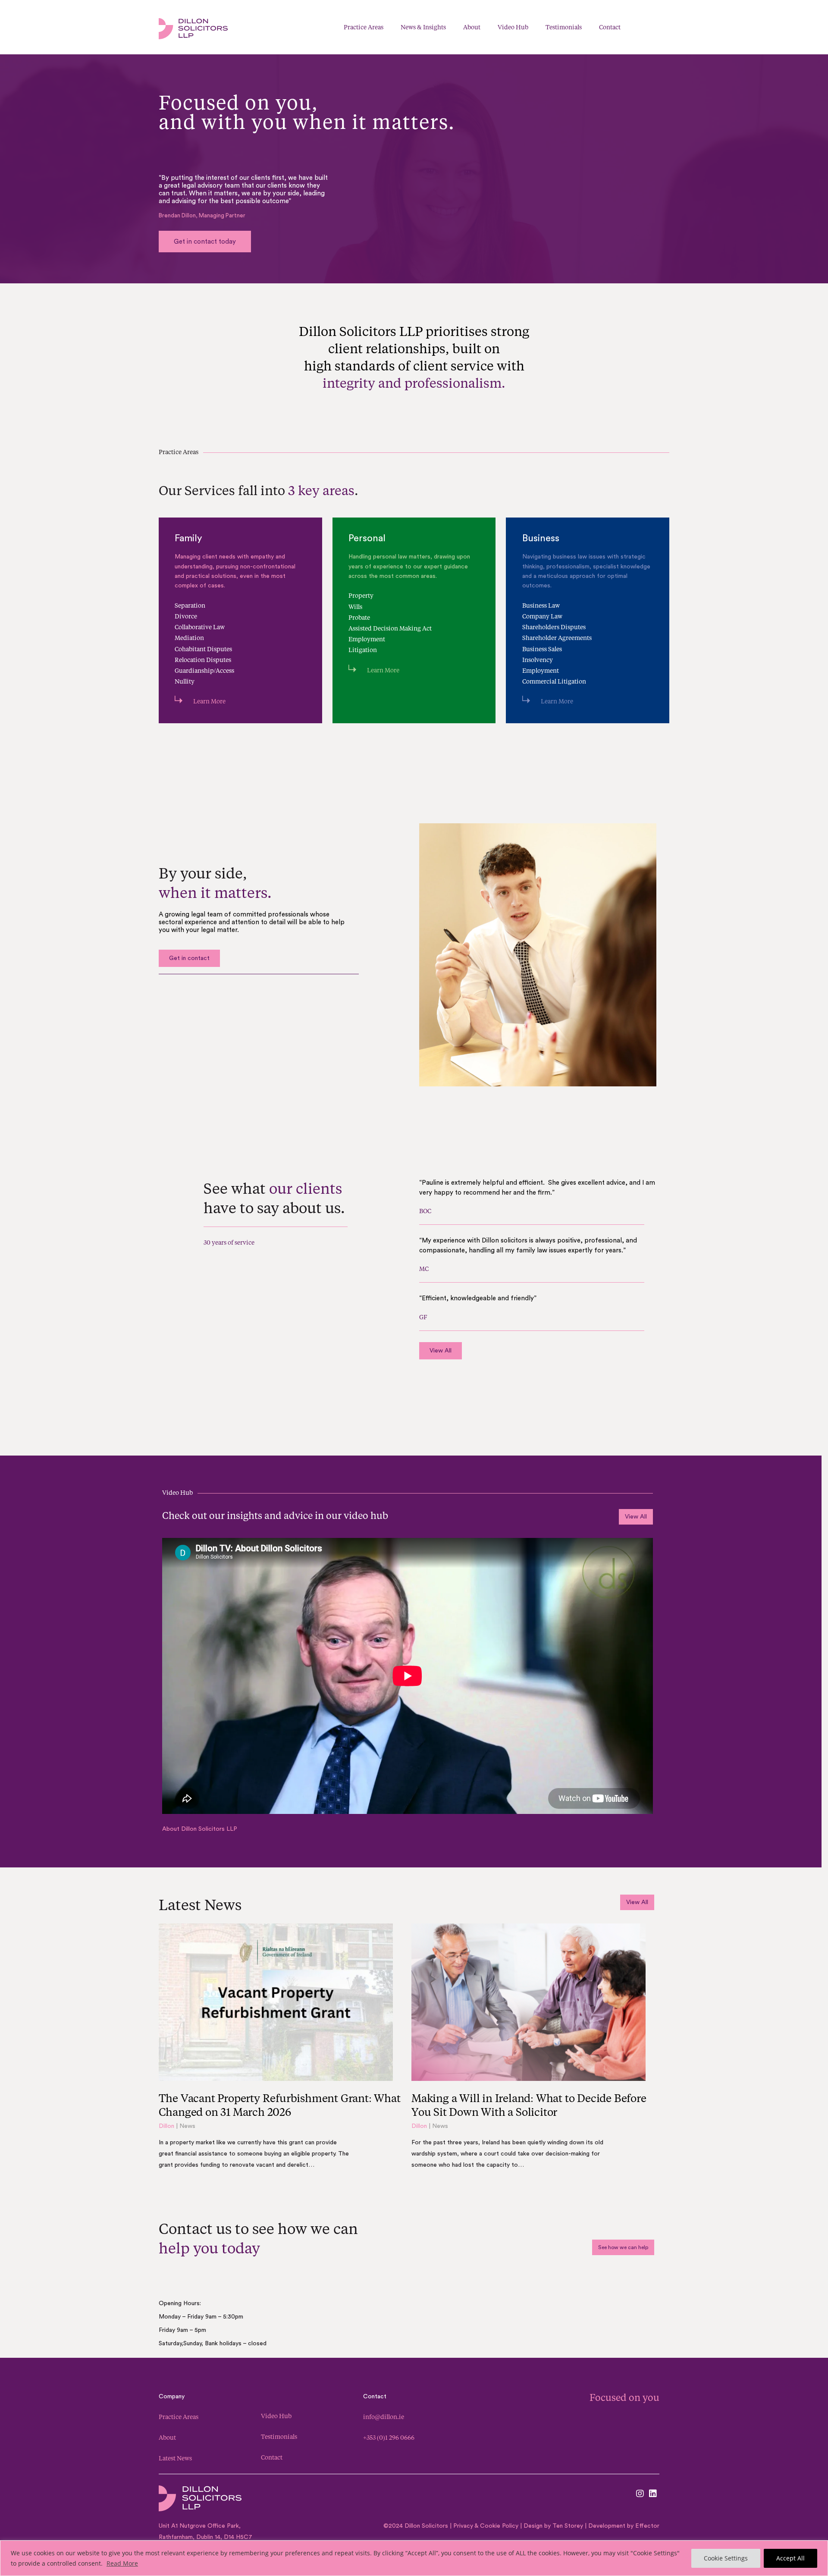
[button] (665, 27)
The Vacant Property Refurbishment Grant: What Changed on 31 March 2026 (280, 2105)
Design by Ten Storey (553, 2526)
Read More (122, 2563)
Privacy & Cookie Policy (485, 2526)
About (167, 2437)
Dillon (166, 2126)
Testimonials (279, 2436)
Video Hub (276, 2416)
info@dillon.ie (384, 2417)
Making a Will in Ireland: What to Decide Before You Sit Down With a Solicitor (529, 2105)
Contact (272, 2457)
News (187, 2126)
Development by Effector (624, 2526)
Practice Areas (179, 2417)
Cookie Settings (726, 2558)
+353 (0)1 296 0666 (389, 2437)
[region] (414, 2558)
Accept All (790, 2558)
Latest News (175, 2458)
